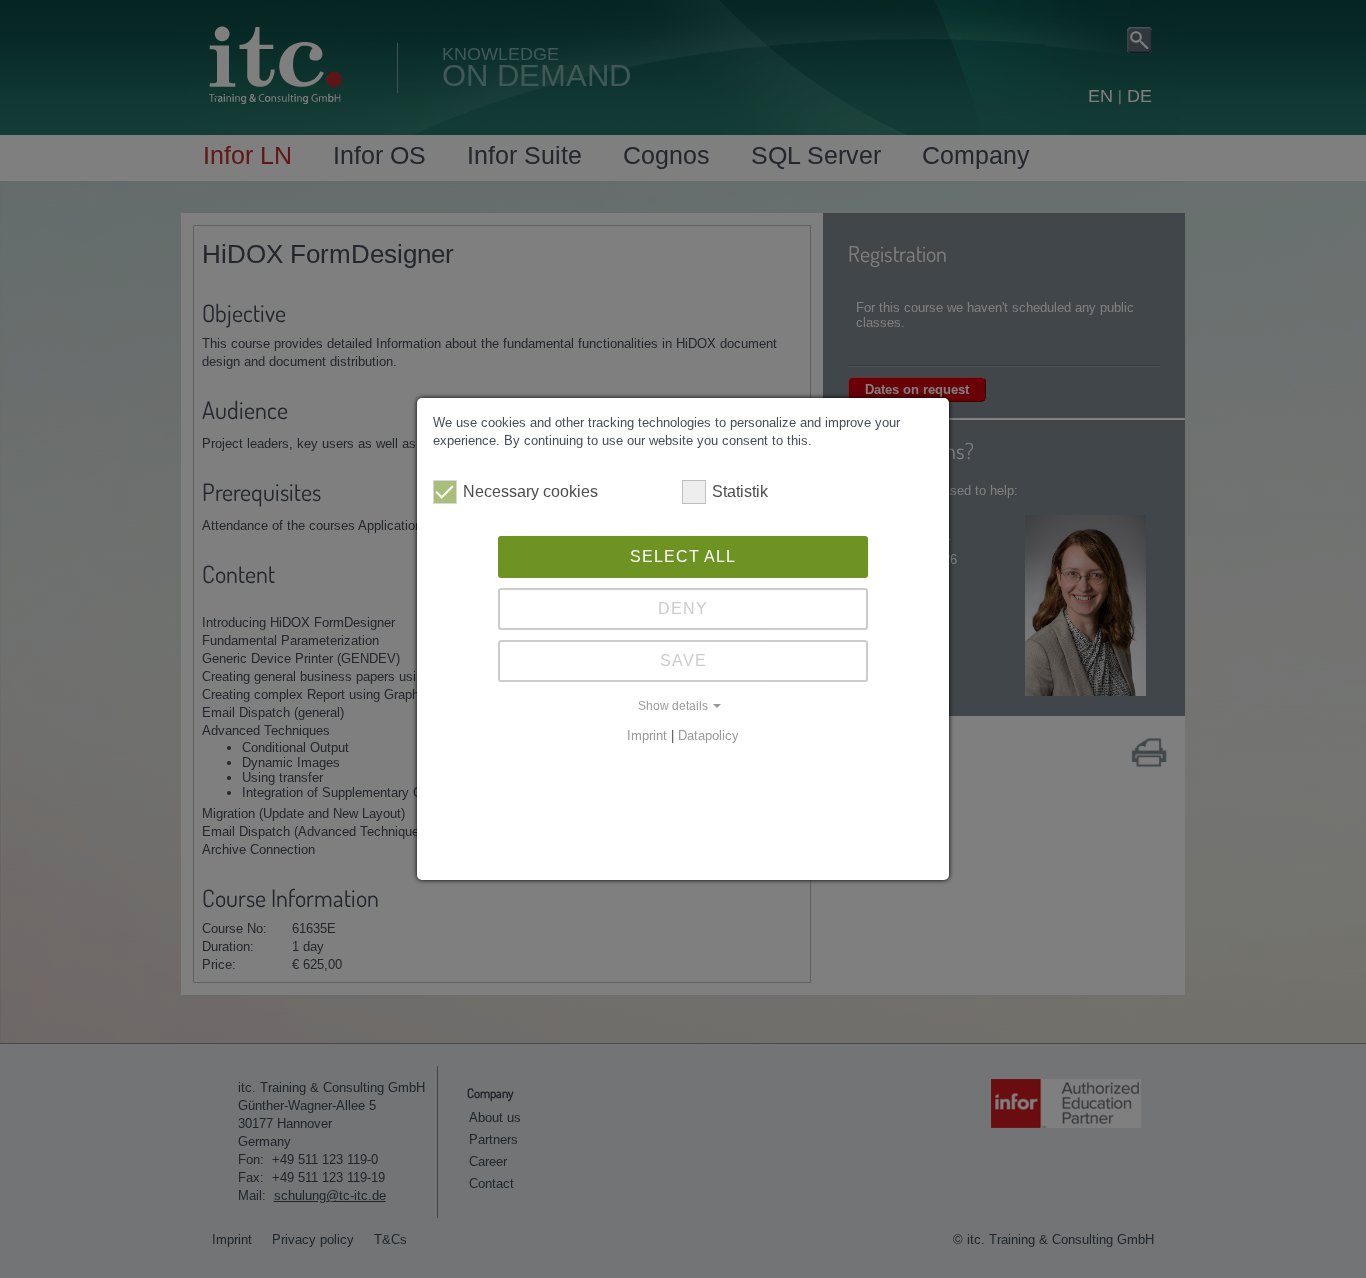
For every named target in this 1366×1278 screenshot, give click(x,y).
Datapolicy (708, 735)
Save (683, 660)
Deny (683, 608)
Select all (683, 556)
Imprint (647, 735)
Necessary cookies (530, 491)
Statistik (740, 491)
